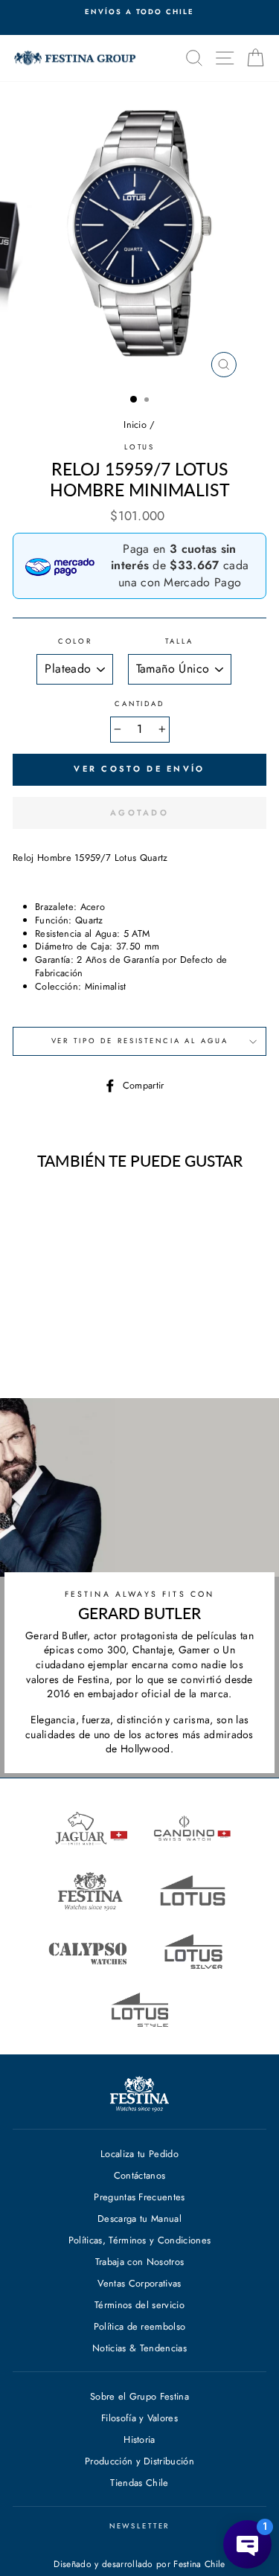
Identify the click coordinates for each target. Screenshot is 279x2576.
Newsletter (140, 2526)
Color (75, 642)
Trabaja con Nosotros (139, 2262)
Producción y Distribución (139, 2461)
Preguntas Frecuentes (139, 2197)
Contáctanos (140, 2175)
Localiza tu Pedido (139, 2154)
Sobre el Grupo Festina (139, 2396)
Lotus (139, 447)
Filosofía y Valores (139, 2418)
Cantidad (139, 704)
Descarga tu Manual (139, 2218)
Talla (179, 642)
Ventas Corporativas (139, 2283)
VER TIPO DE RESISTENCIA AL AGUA (140, 1041)
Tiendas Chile (139, 2483)
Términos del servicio (139, 2305)
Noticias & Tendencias (139, 2348)
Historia (139, 2439)
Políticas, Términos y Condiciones (140, 2240)
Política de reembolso (140, 2326)
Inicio (135, 424)
